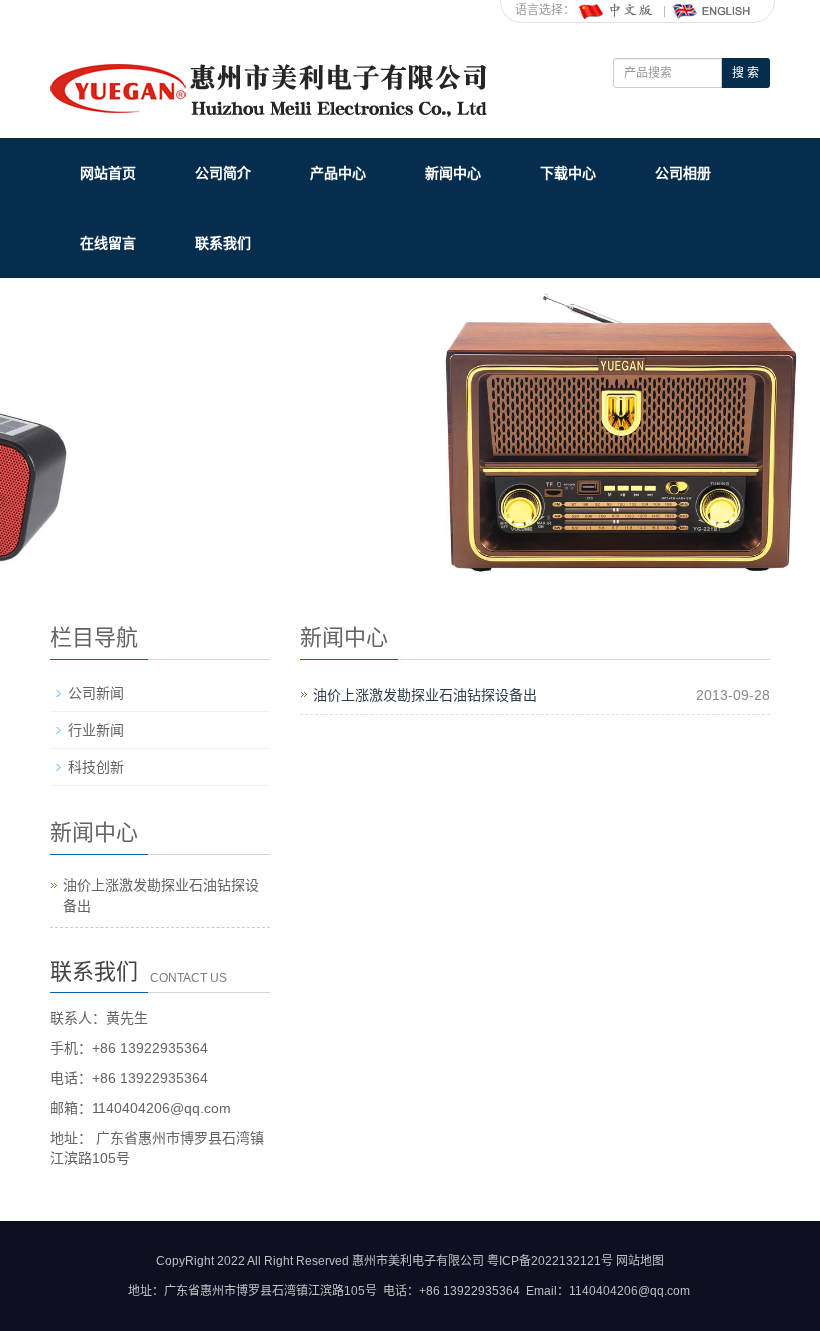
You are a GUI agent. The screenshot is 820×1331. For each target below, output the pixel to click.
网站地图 (640, 1261)
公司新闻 (96, 693)
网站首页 (108, 173)
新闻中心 (453, 173)
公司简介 (223, 173)
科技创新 (96, 767)
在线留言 (108, 243)
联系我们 (223, 243)
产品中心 (338, 173)
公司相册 (683, 173)
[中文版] (617, 10)
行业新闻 (96, 730)
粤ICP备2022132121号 (550, 1261)
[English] (712, 10)
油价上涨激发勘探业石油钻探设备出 (425, 695)
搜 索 (745, 73)
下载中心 (568, 173)
